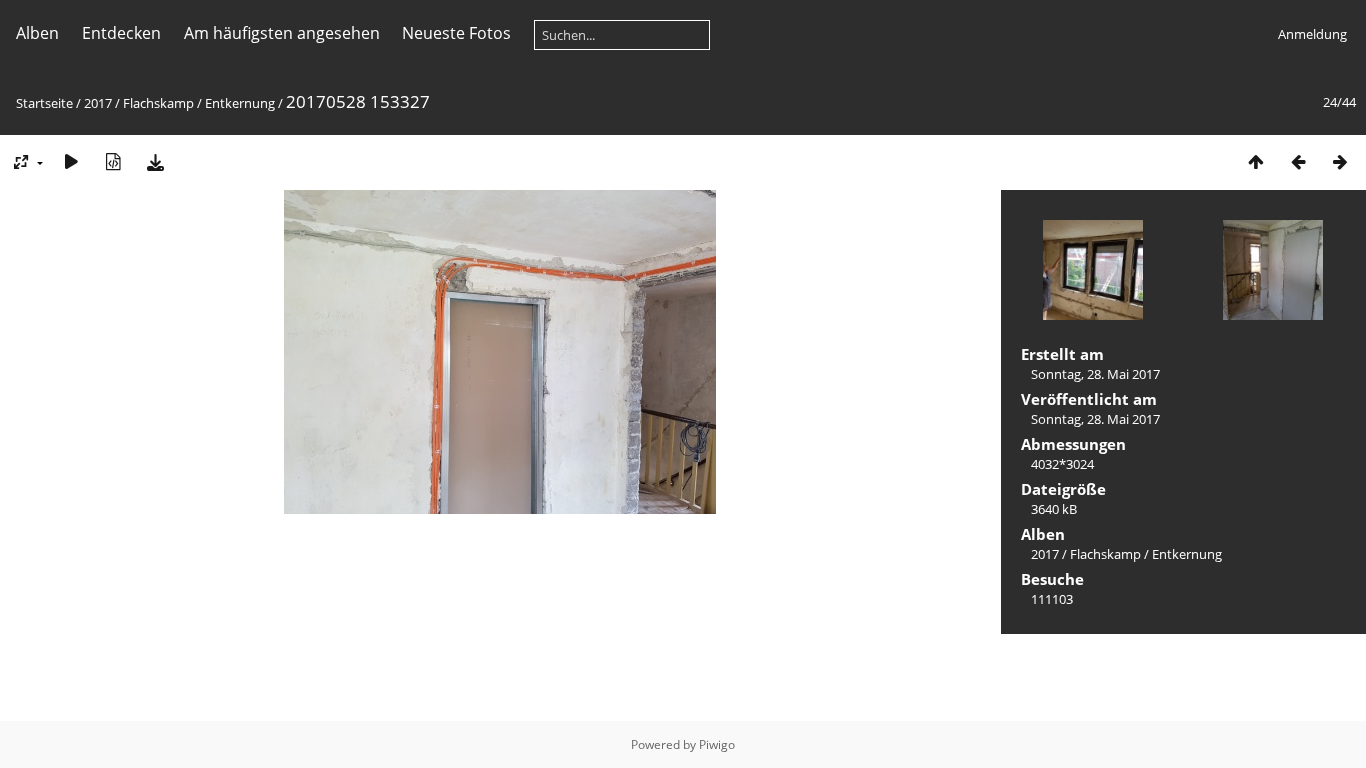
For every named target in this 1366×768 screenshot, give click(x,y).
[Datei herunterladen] (155, 161)
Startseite (44, 103)
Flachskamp (158, 103)
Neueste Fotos (456, 33)
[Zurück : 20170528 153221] (1298, 161)
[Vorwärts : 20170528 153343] (1340, 161)
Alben (37, 33)
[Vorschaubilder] (1256, 161)
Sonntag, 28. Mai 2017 (1095, 374)
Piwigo (717, 744)
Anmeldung (1312, 34)
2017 (98, 103)
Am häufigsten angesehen (282, 33)
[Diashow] (71, 161)
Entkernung (240, 103)
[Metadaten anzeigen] (113, 161)
